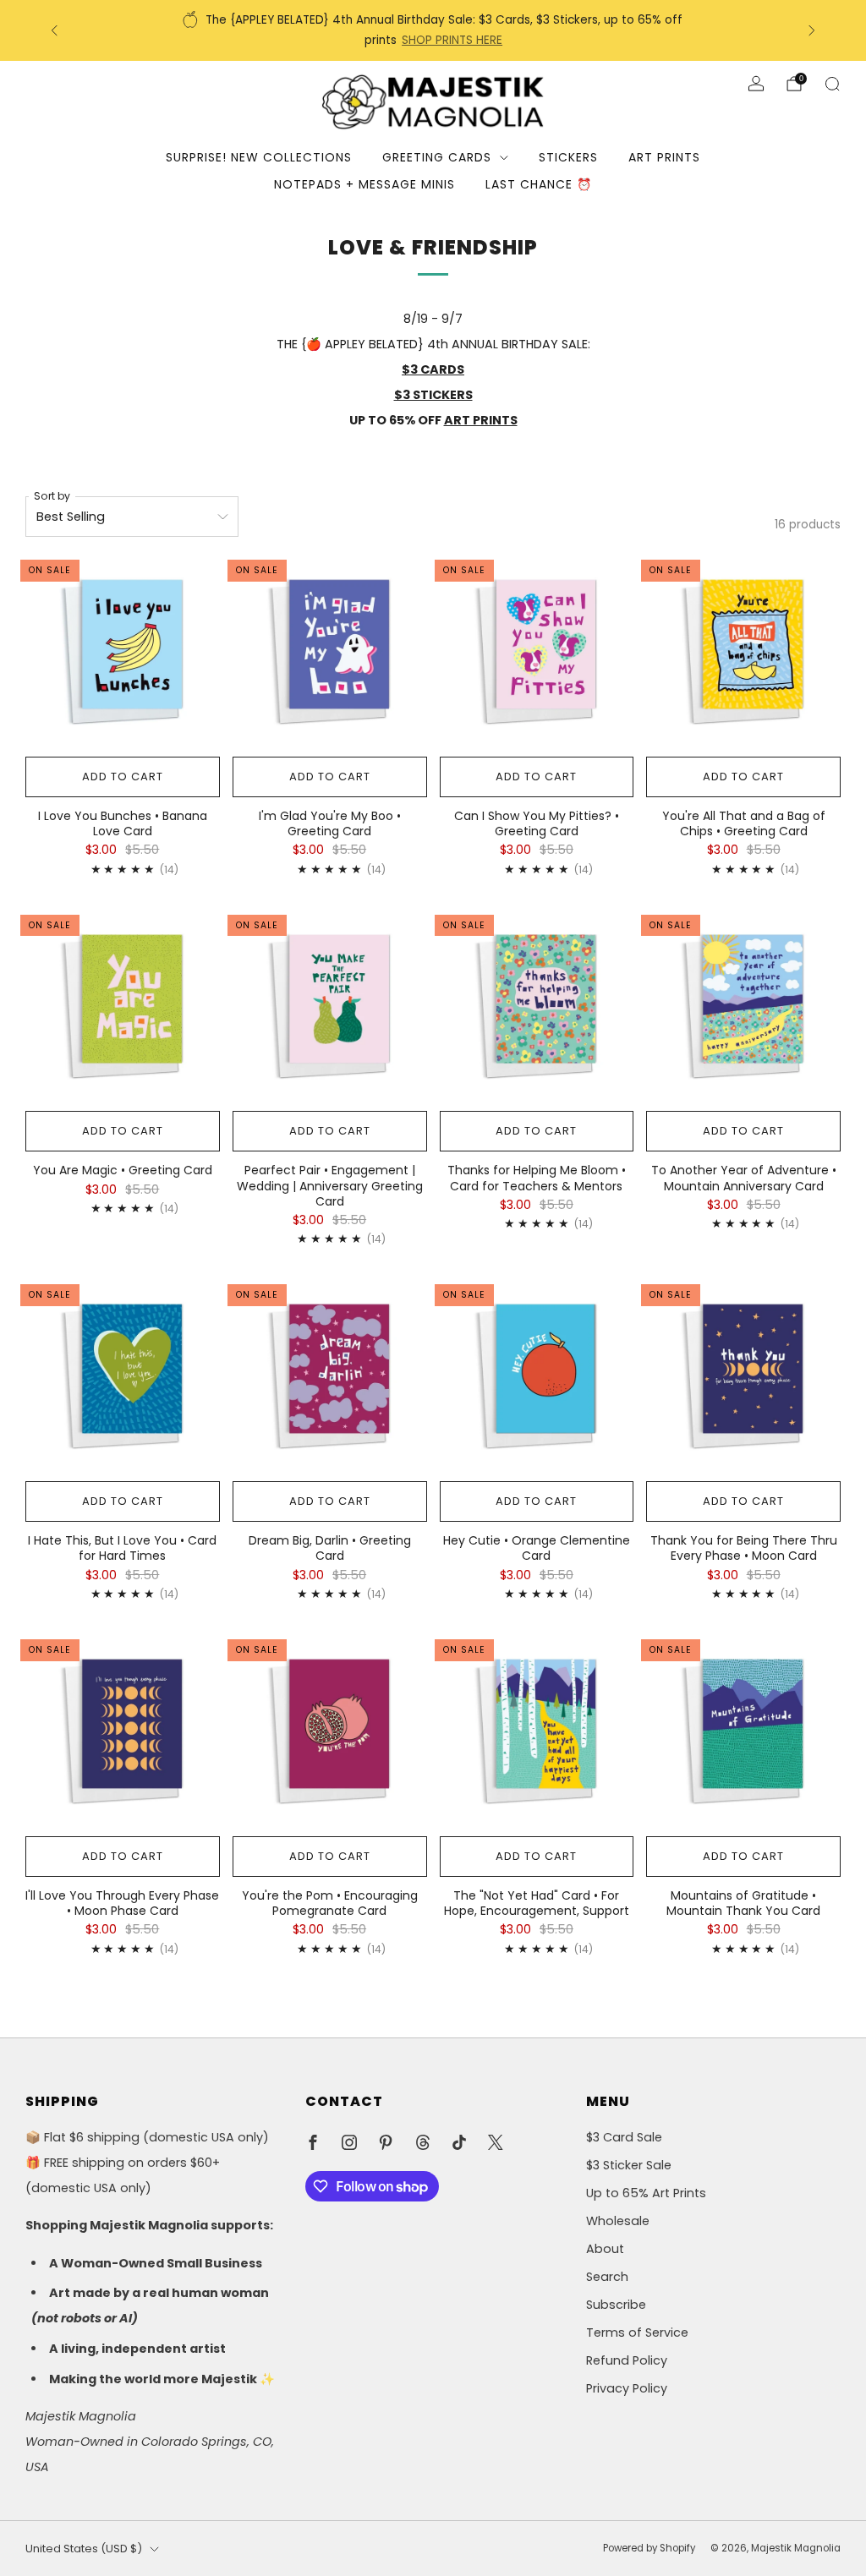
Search (607, 2277)
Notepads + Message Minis (364, 184)
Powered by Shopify (649, 2548)
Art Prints (664, 157)
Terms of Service (637, 2333)
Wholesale (618, 2221)
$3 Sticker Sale (629, 2165)
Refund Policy (627, 2360)
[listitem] (434, 30)
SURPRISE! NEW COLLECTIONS (259, 157)
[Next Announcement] (812, 30)
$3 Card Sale (624, 2137)
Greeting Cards (437, 157)
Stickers (568, 157)
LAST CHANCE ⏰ (539, 184)
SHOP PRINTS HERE (452, 40)
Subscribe (616, 2305)
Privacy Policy (627, 2388)
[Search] (832, 84)
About (605, 2249)
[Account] (756, 84)
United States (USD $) (84, 2549)
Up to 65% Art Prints (646, 2193)
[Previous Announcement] (54, 30)
